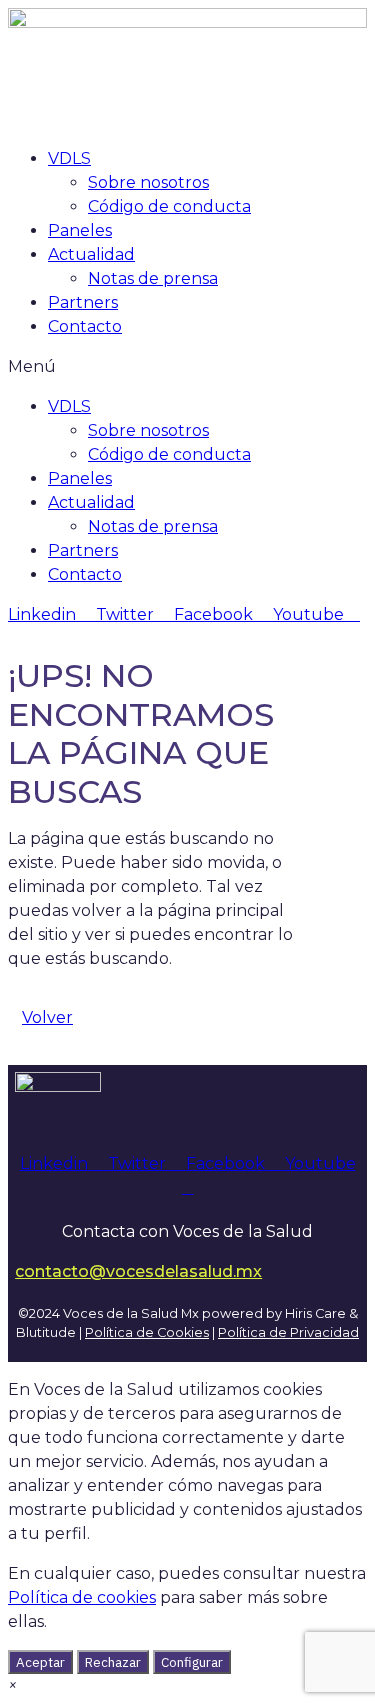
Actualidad (91, 254)
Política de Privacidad (288, 1332)
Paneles (80, 230)
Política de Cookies (147, 1332)
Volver (47, 1017)
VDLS (69, 158)
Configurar (192, 1662)
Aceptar (40, 1662)
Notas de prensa (153, 278)
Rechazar (113, 1662)
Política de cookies (82, 1597)
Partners (83, 302)
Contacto (85, 326)
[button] (187, 367)
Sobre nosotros (148, 182)
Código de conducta (169, 206)
